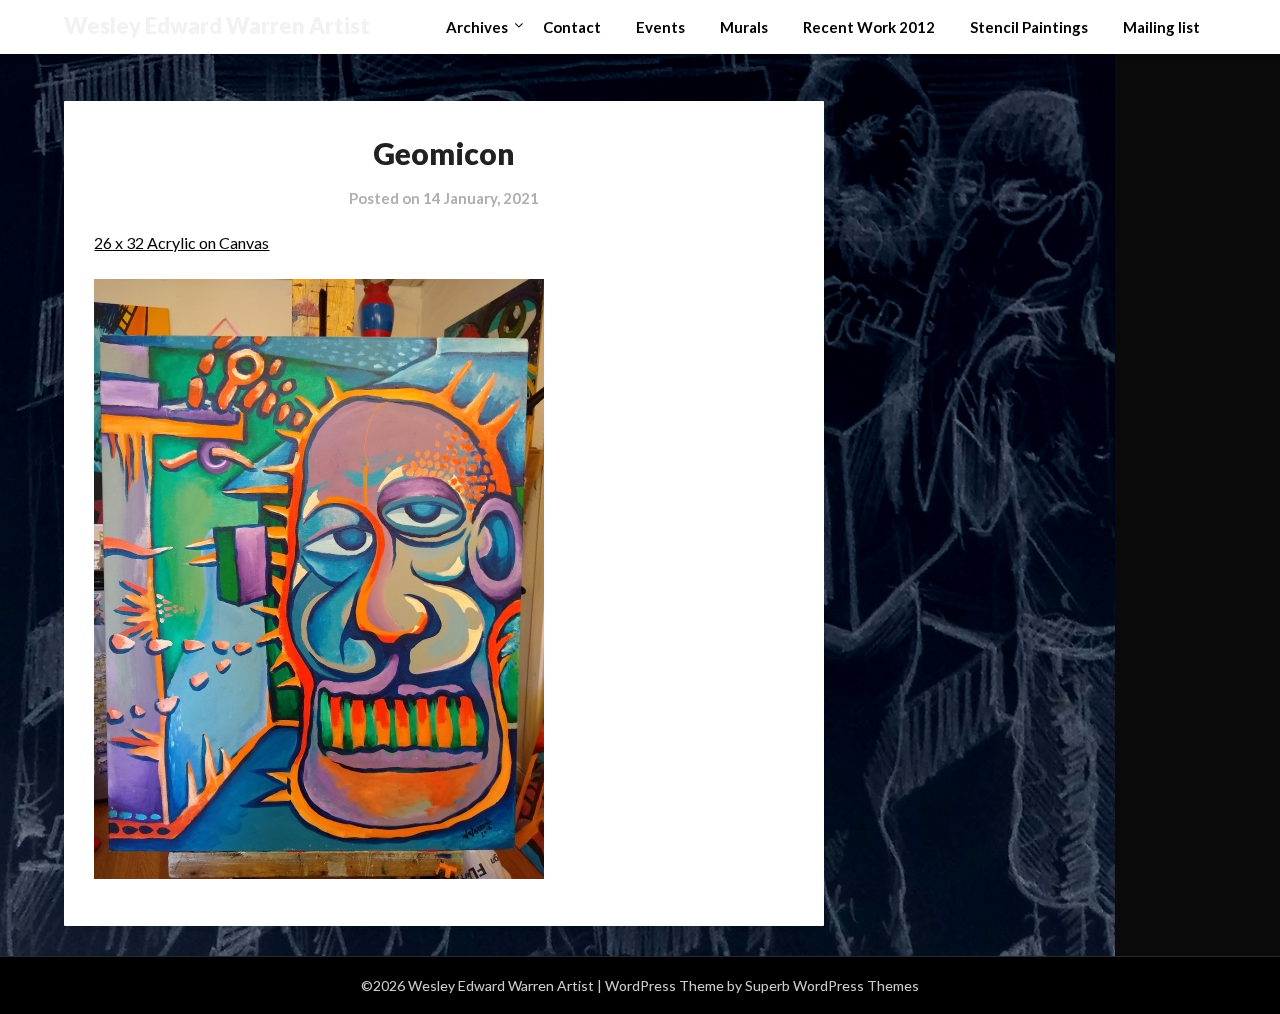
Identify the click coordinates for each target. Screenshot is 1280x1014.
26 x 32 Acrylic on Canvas (181, 242)
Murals (744, 27)
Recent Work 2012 (869, 27)
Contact (572, 27)
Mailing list (1161, 27)
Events (660, 27)
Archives (477, 27)
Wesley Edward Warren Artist (217, 25)
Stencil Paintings (1029, 27)
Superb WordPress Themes (832, 985)
